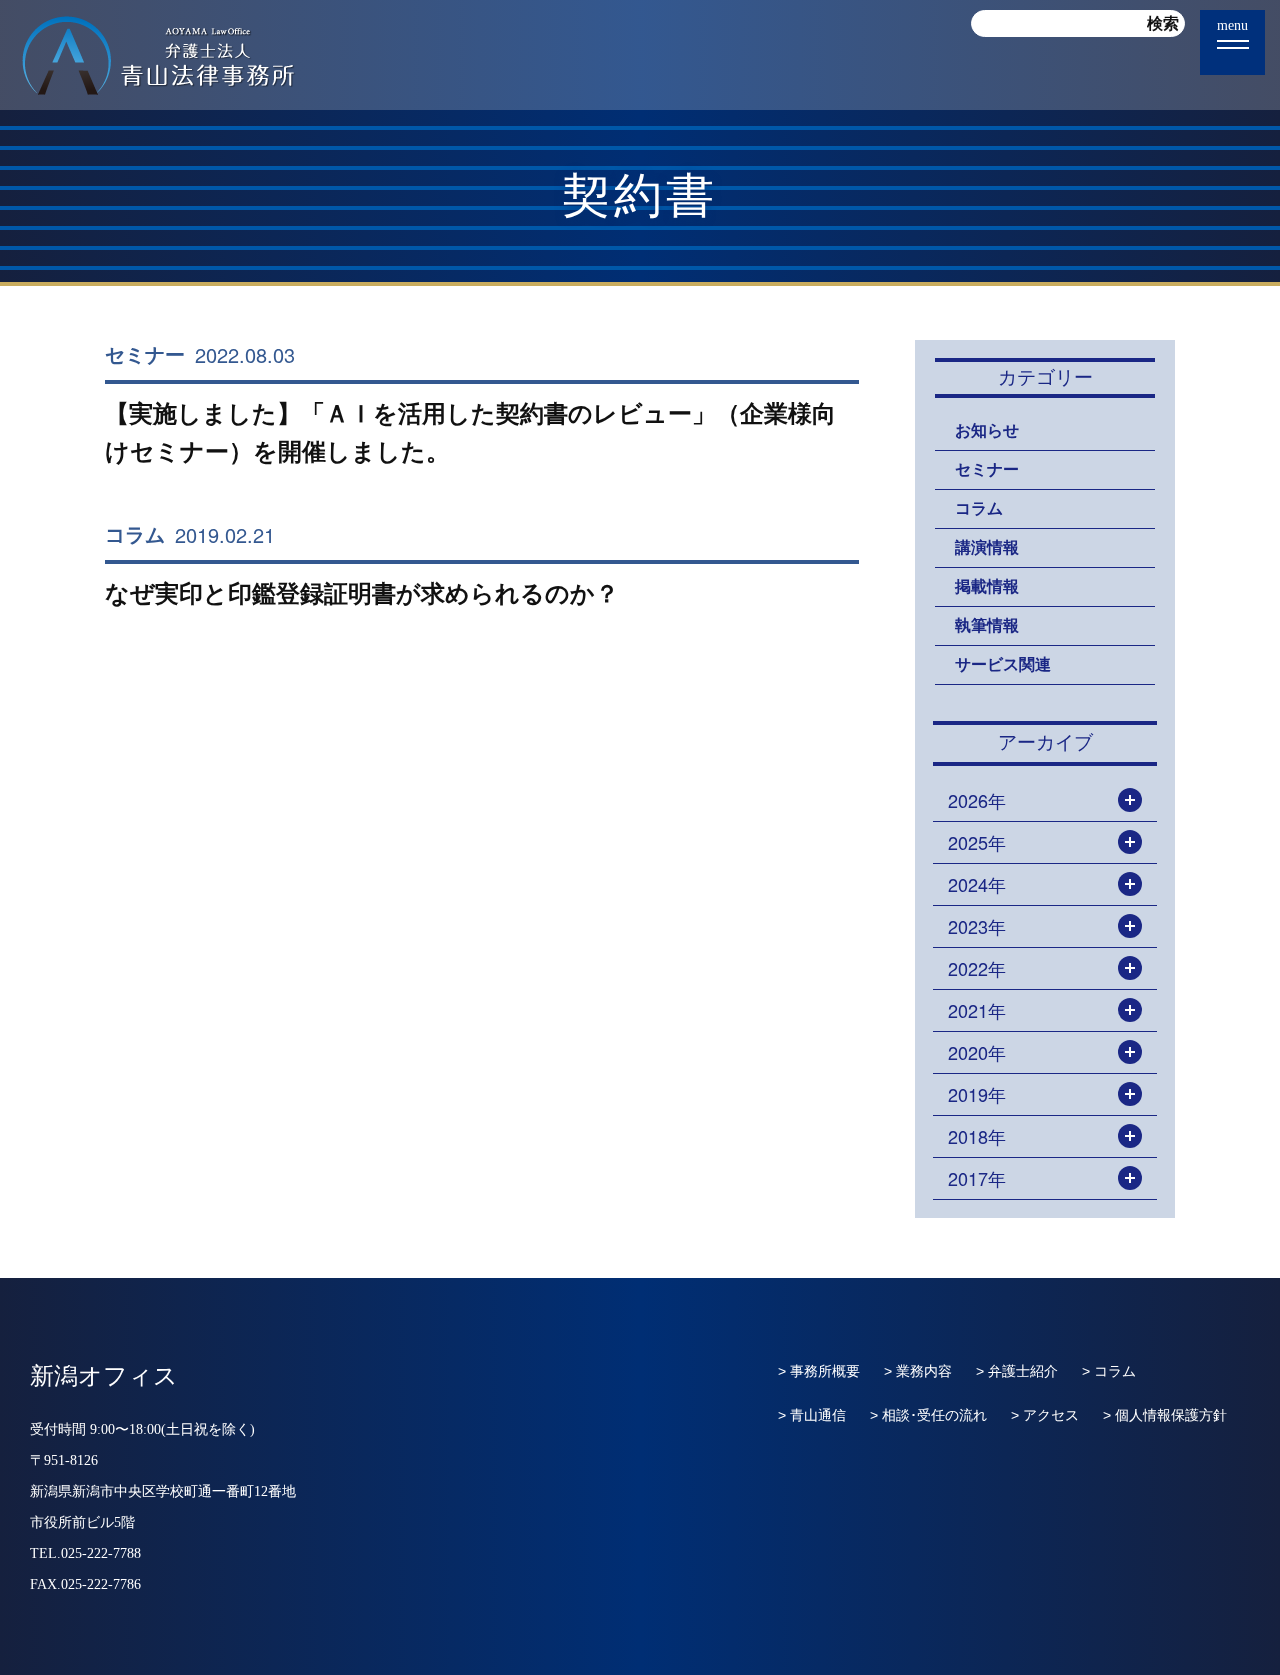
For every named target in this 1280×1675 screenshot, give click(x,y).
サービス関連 (1003, 664)
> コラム (1109, 1371)
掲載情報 (987, 586)
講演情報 (987, 547)
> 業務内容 (918, 1371)
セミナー (145, 355)
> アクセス (1045, 1415)
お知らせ (987, 430)
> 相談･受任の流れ (928, 1415)
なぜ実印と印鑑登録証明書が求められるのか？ (362, 593)
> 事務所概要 (819, 1371)
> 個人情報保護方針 (1165, 1415)
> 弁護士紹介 (1017, 1371)
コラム (135, 535)
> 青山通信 (812, 1415)
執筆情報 (987, 625)
